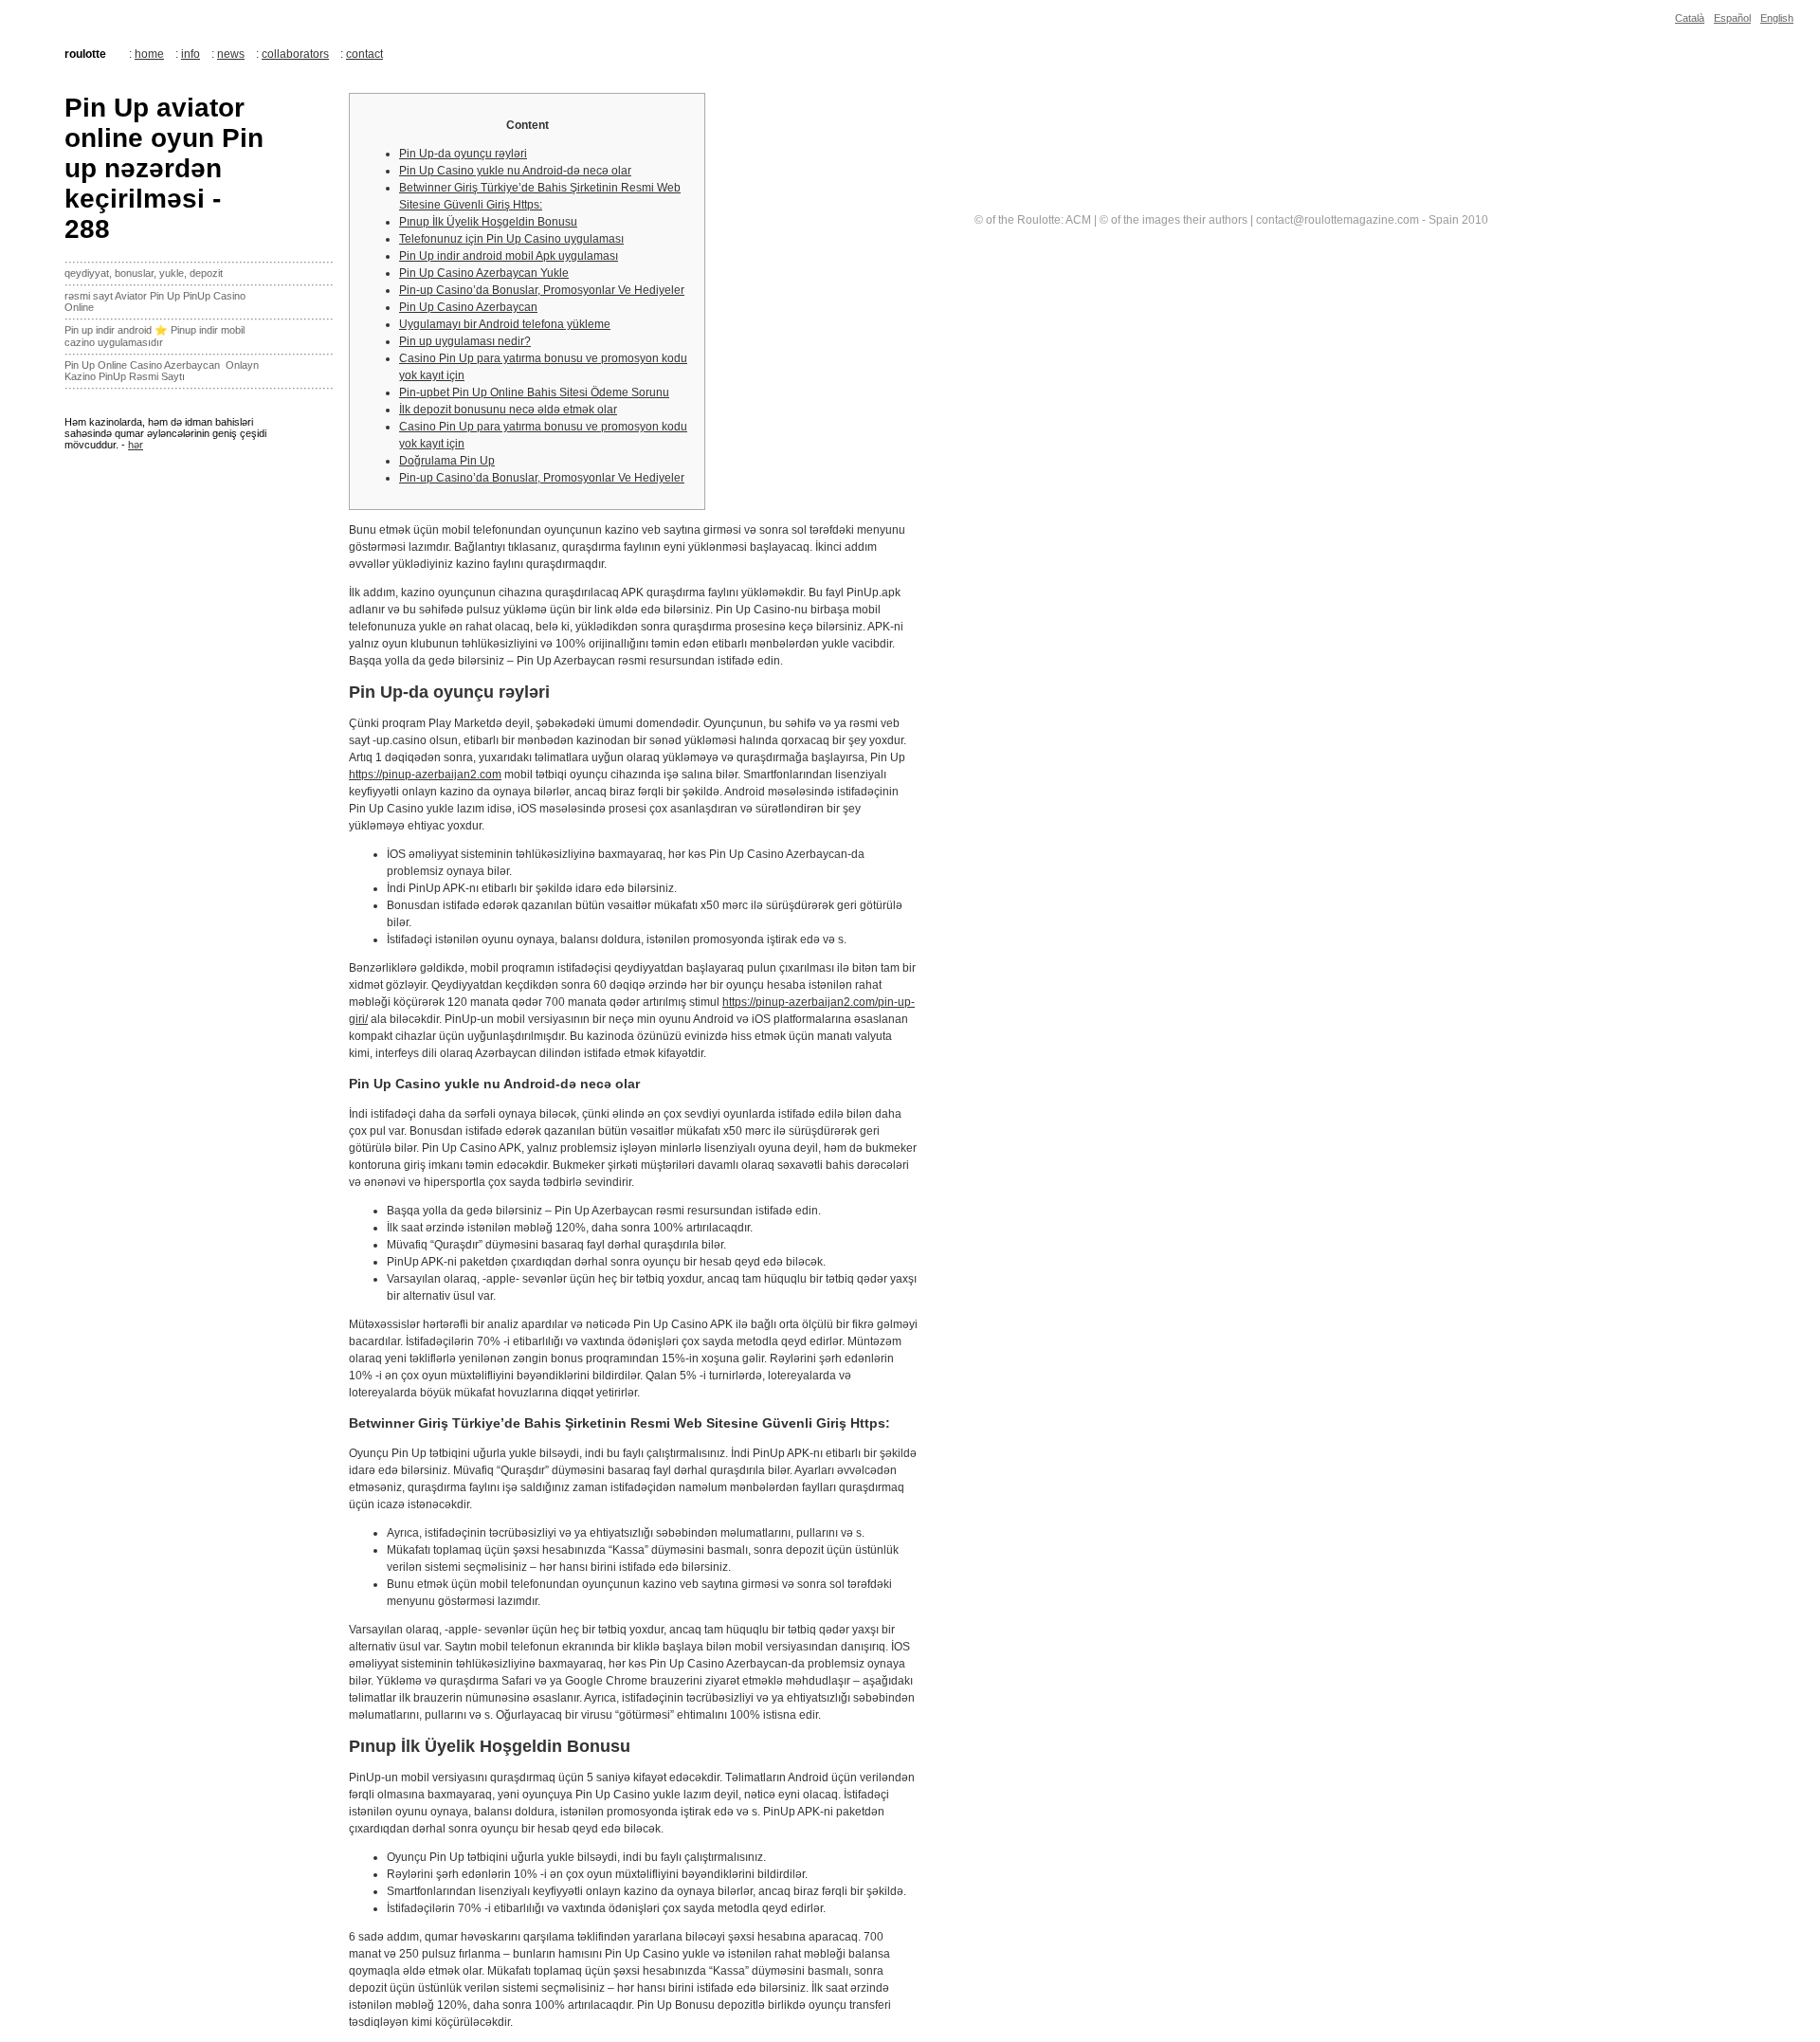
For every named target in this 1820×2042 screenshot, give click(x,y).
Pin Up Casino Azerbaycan (468, 307)
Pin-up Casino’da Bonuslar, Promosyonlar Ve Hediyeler (542, 290)
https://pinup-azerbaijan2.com (425, 775)
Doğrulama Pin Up (447, 461)
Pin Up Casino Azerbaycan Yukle (484, 273)
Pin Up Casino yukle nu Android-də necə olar (515, 171)
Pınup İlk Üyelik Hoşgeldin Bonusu (488, 222)
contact (364, 54)
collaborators (295, 54)
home (149, 54)
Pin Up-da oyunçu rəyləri (463, 154)
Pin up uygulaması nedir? (465, 341)
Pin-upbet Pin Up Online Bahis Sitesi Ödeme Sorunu (534, 392)
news (231, 54)
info (191, 54)
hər (136, 445)
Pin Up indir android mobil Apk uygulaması (509, 256)
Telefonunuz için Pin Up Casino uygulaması (511, 239)
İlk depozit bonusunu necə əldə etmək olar (508, 410)
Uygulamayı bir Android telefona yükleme (505, 324)
